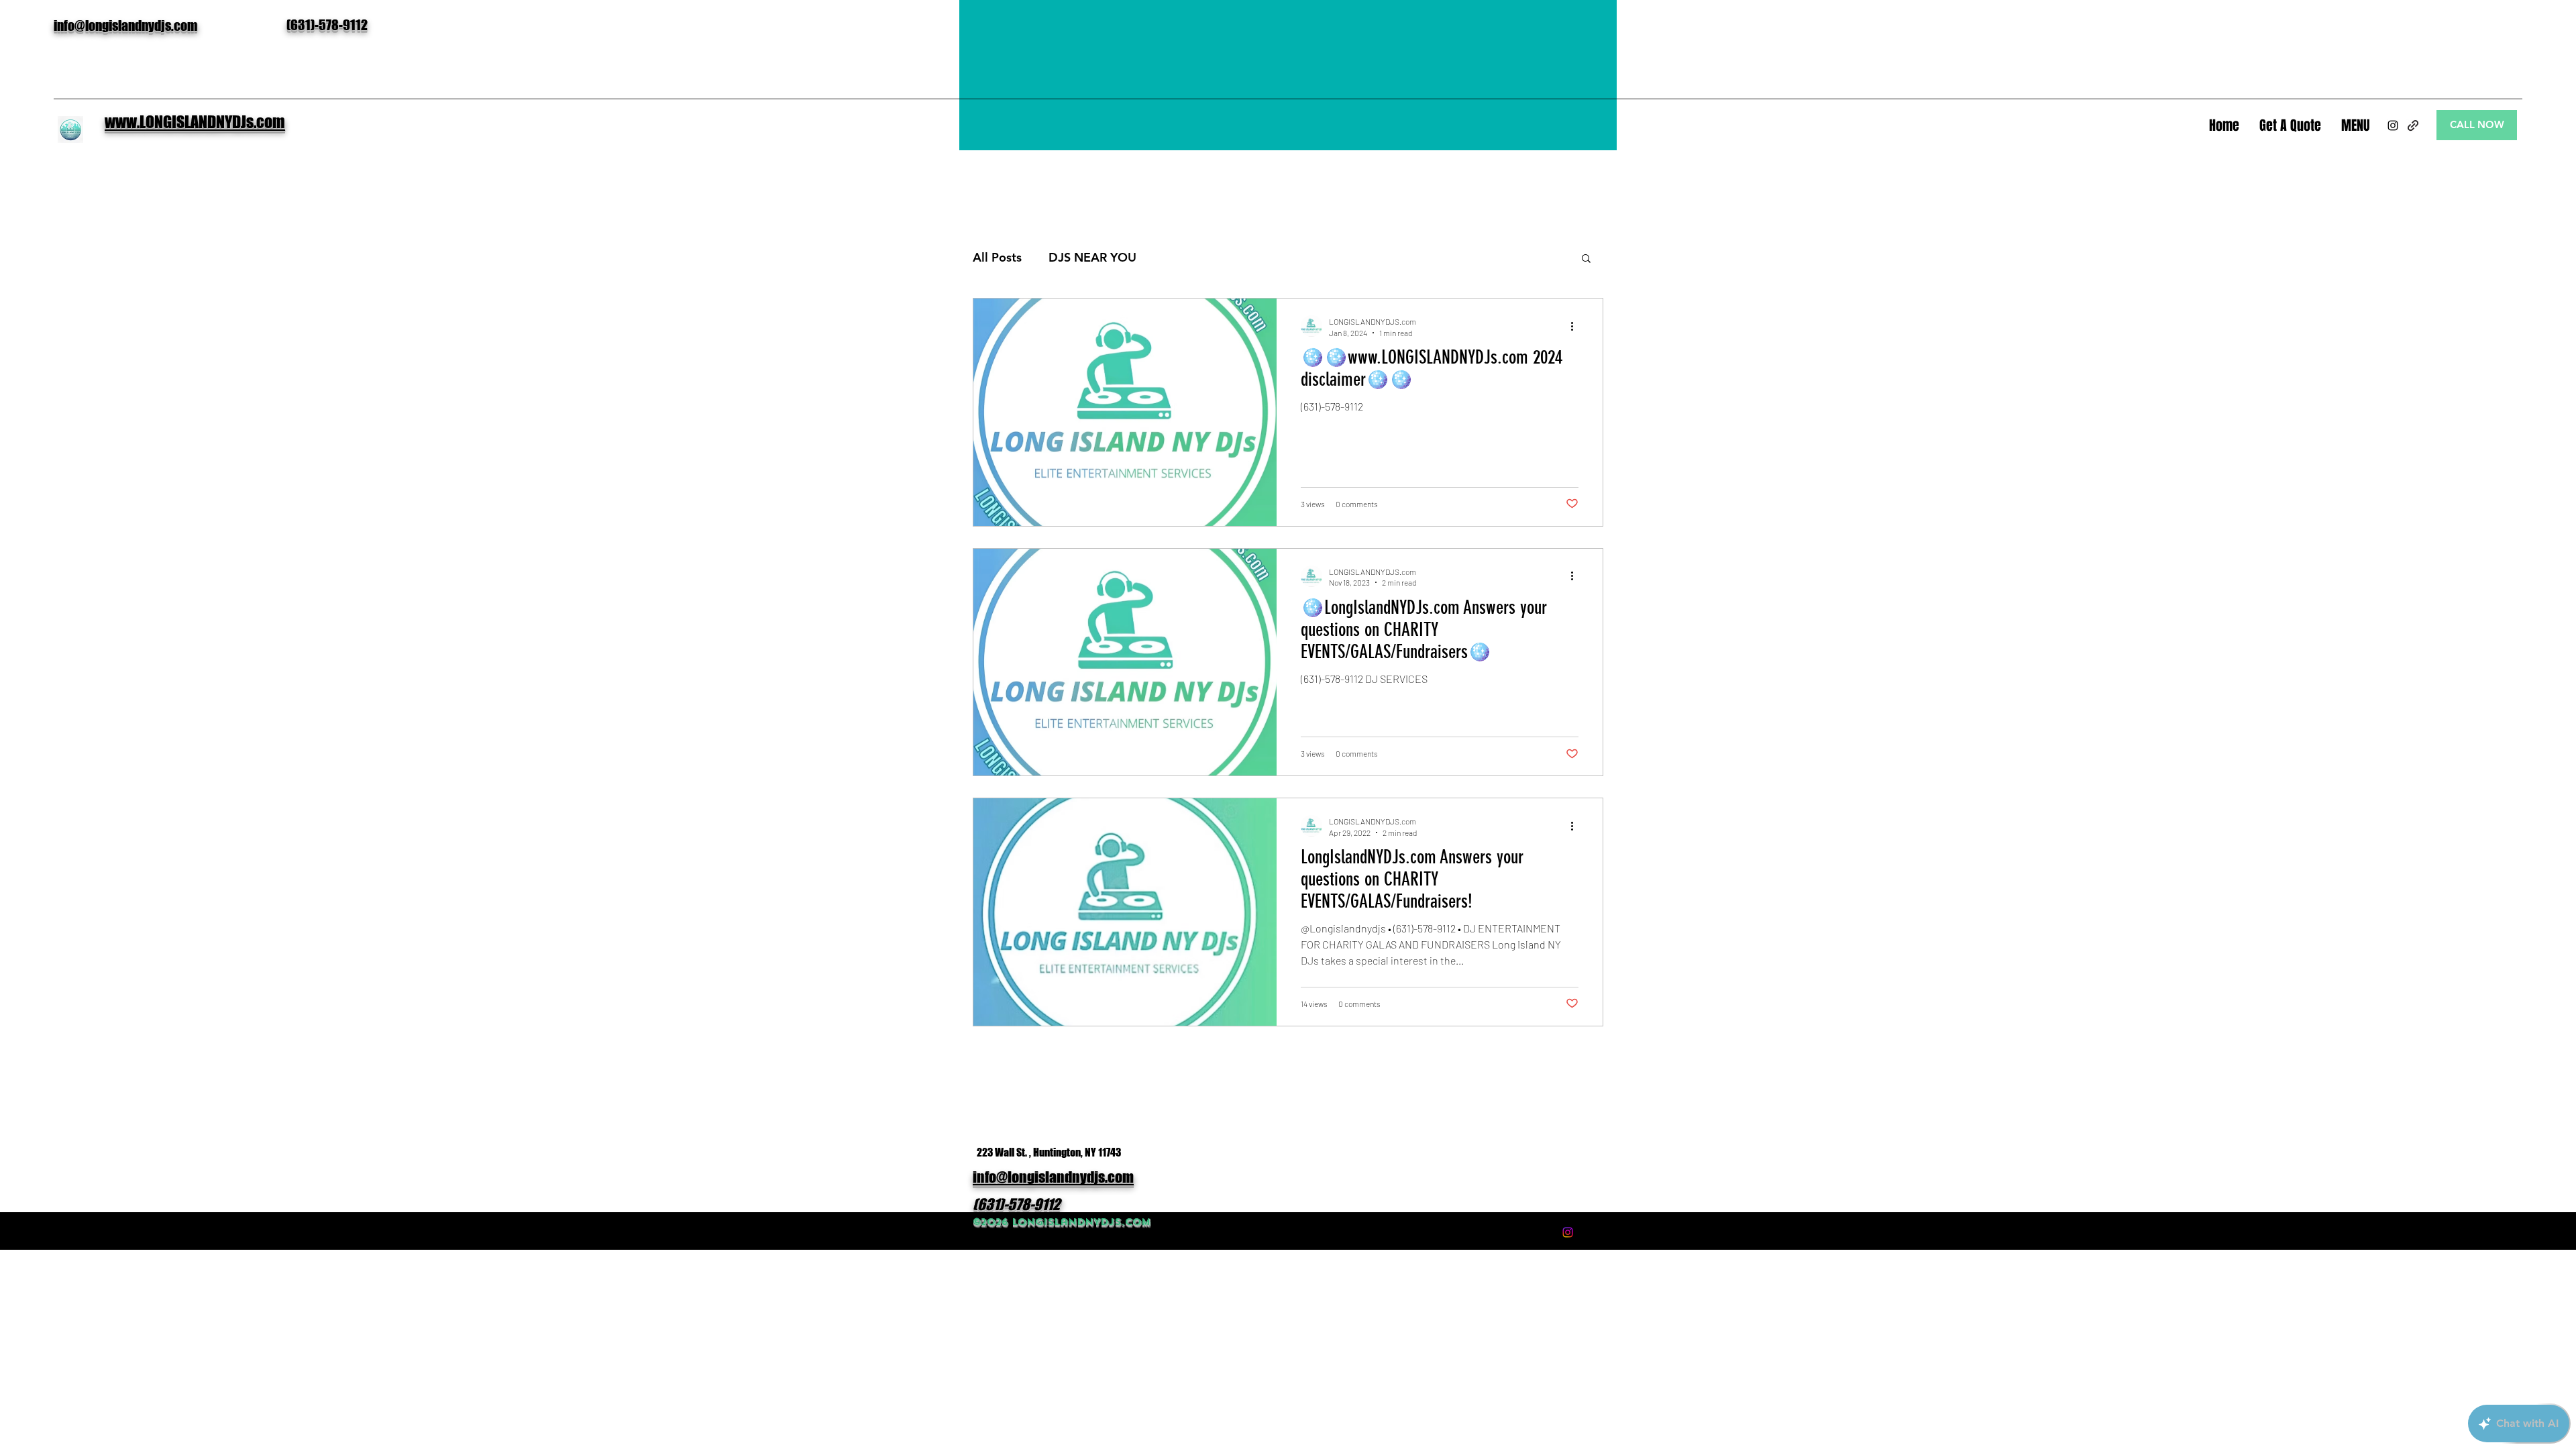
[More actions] (1576, 326)
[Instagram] (2393, 125)
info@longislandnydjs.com (125, 25)
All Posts (997, 257)
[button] (1586, 259)
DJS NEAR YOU (1092, 257)
